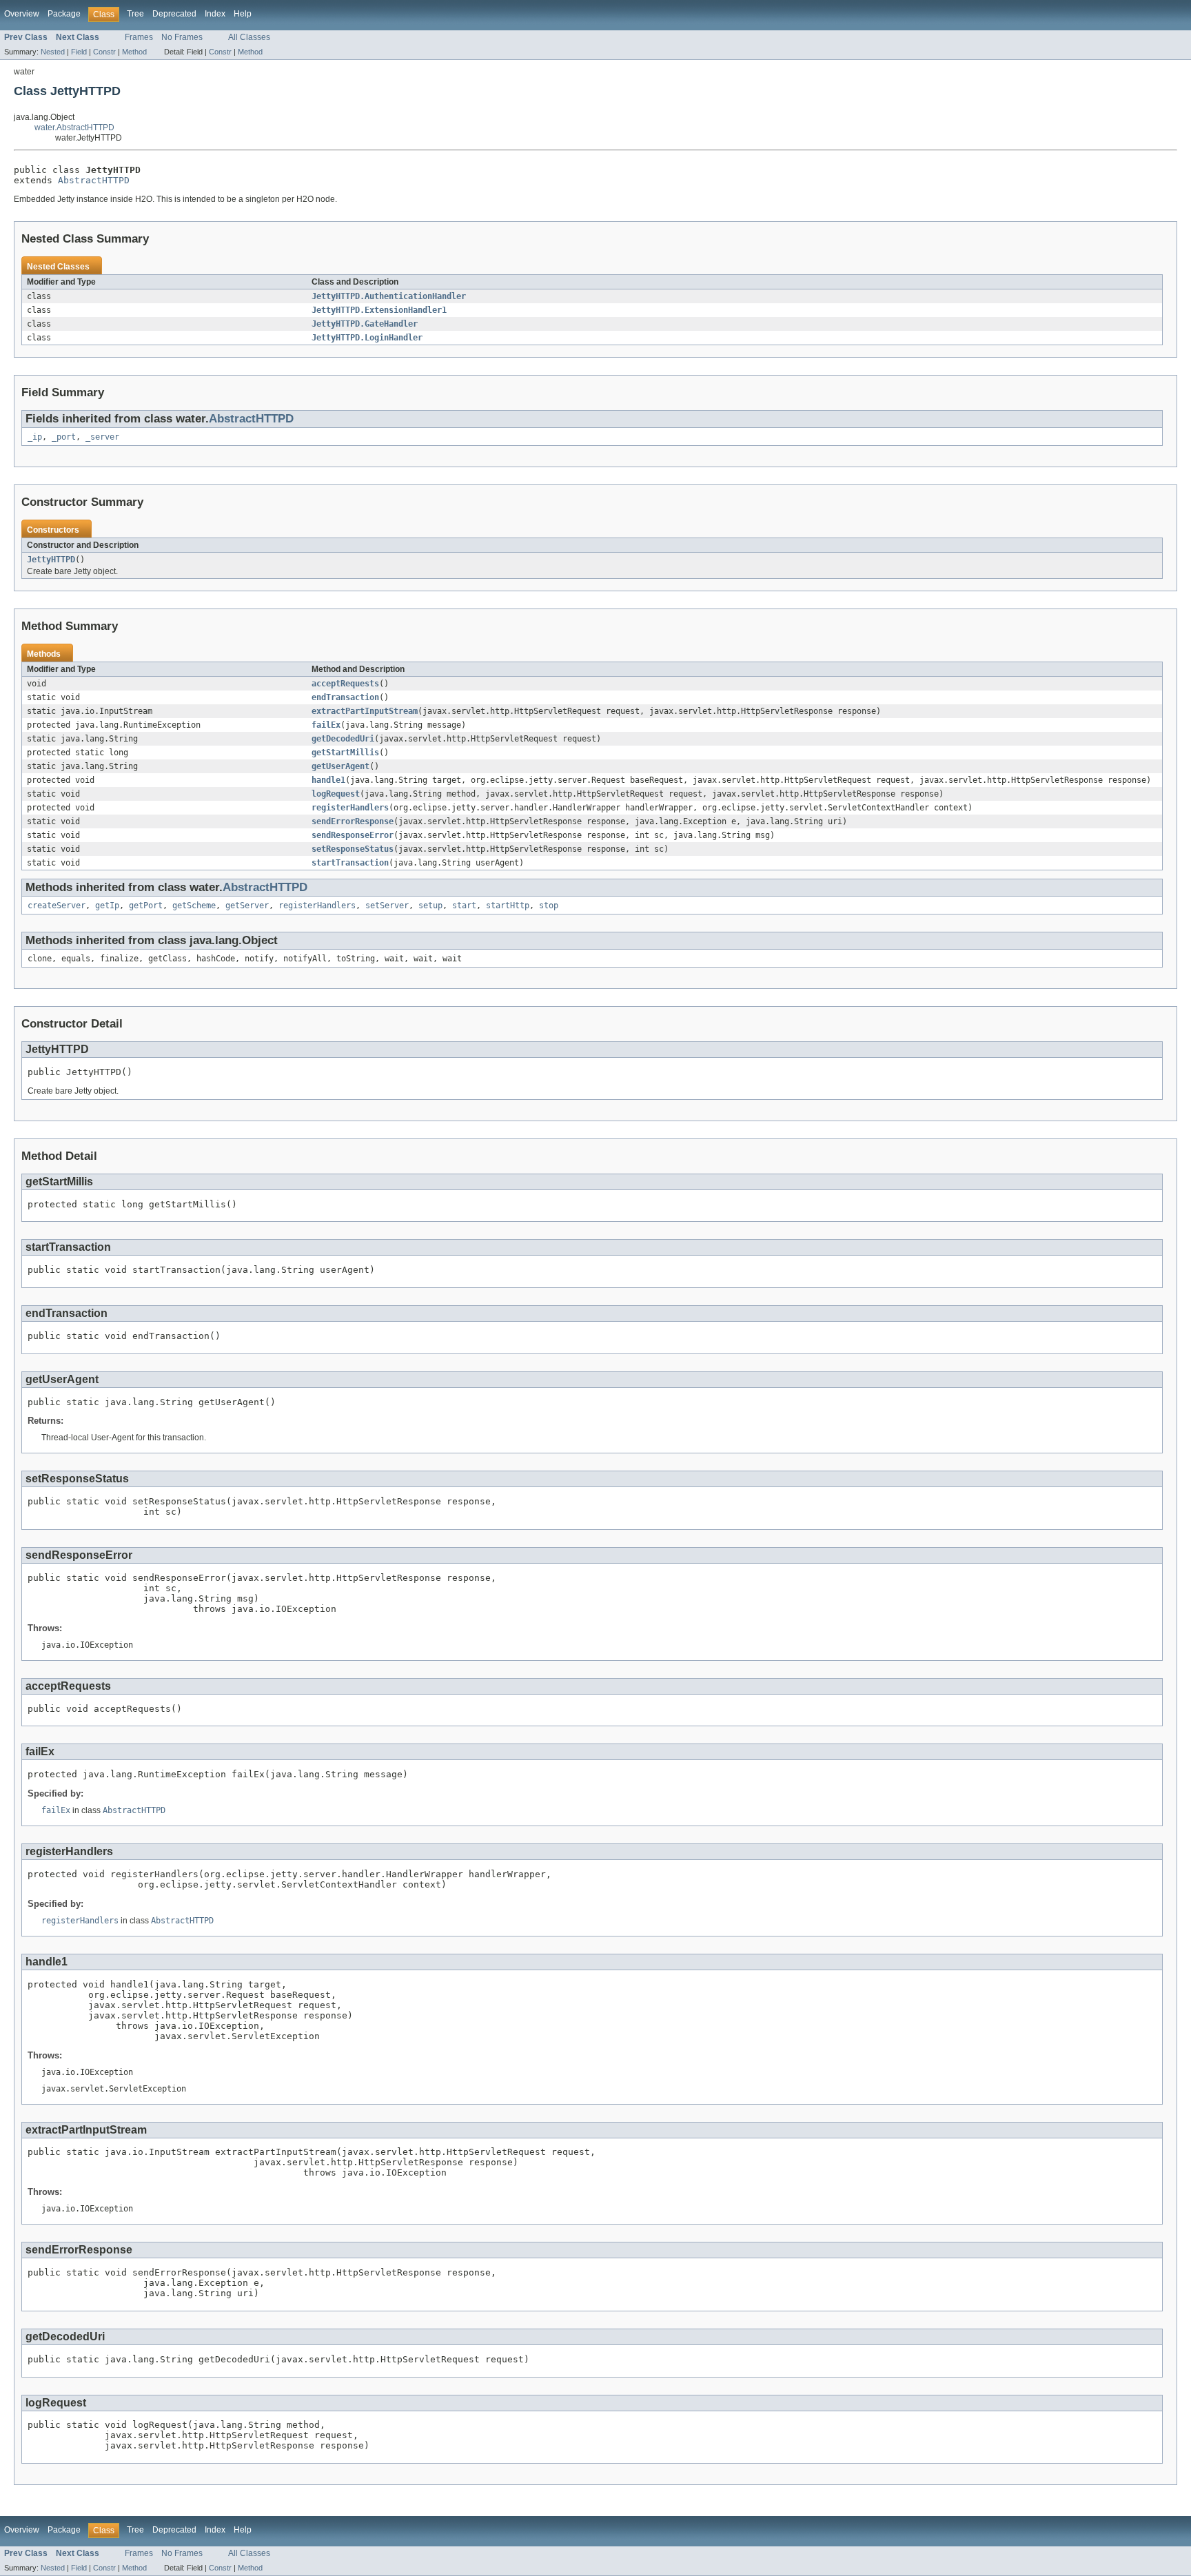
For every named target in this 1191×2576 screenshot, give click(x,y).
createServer (57, 906)
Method (134, 52)
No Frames (182, 37)
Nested (53, 52)
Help (243, 14)
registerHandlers (350, 808)
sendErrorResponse (353, 821)
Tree (135, 14)
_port (64, 437)
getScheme (194, 906)
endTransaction (345, 697)
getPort (146, 906)
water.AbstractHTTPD (74, 127)
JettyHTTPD (51, 560)
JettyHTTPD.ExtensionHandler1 (379, 310)
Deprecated (174, 14)
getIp (107, 906)
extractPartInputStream (365, 711)
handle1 (328, 780)
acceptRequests (345, 684)
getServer (247, 906)
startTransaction (350, 863)
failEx (326, 725)
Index (215, 14)
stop (549, 906)
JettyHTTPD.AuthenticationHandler (389, 296)
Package (64, 14)
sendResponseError (353, 835)
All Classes (249, 37)
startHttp (508, 906)
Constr (104, 52)
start (464, 906)
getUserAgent (340, 766)
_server (102, 437)
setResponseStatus (353, 849)
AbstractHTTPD (94, 180)
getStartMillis (345, 753)
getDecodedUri (343, 739)
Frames (139, 37)
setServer (387, 906)
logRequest (336, 794)
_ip (35, 437)
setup (430, 906)
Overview (22, 14)
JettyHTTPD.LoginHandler (367, 338)
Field (79, 52)
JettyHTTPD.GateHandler (365, 324)
